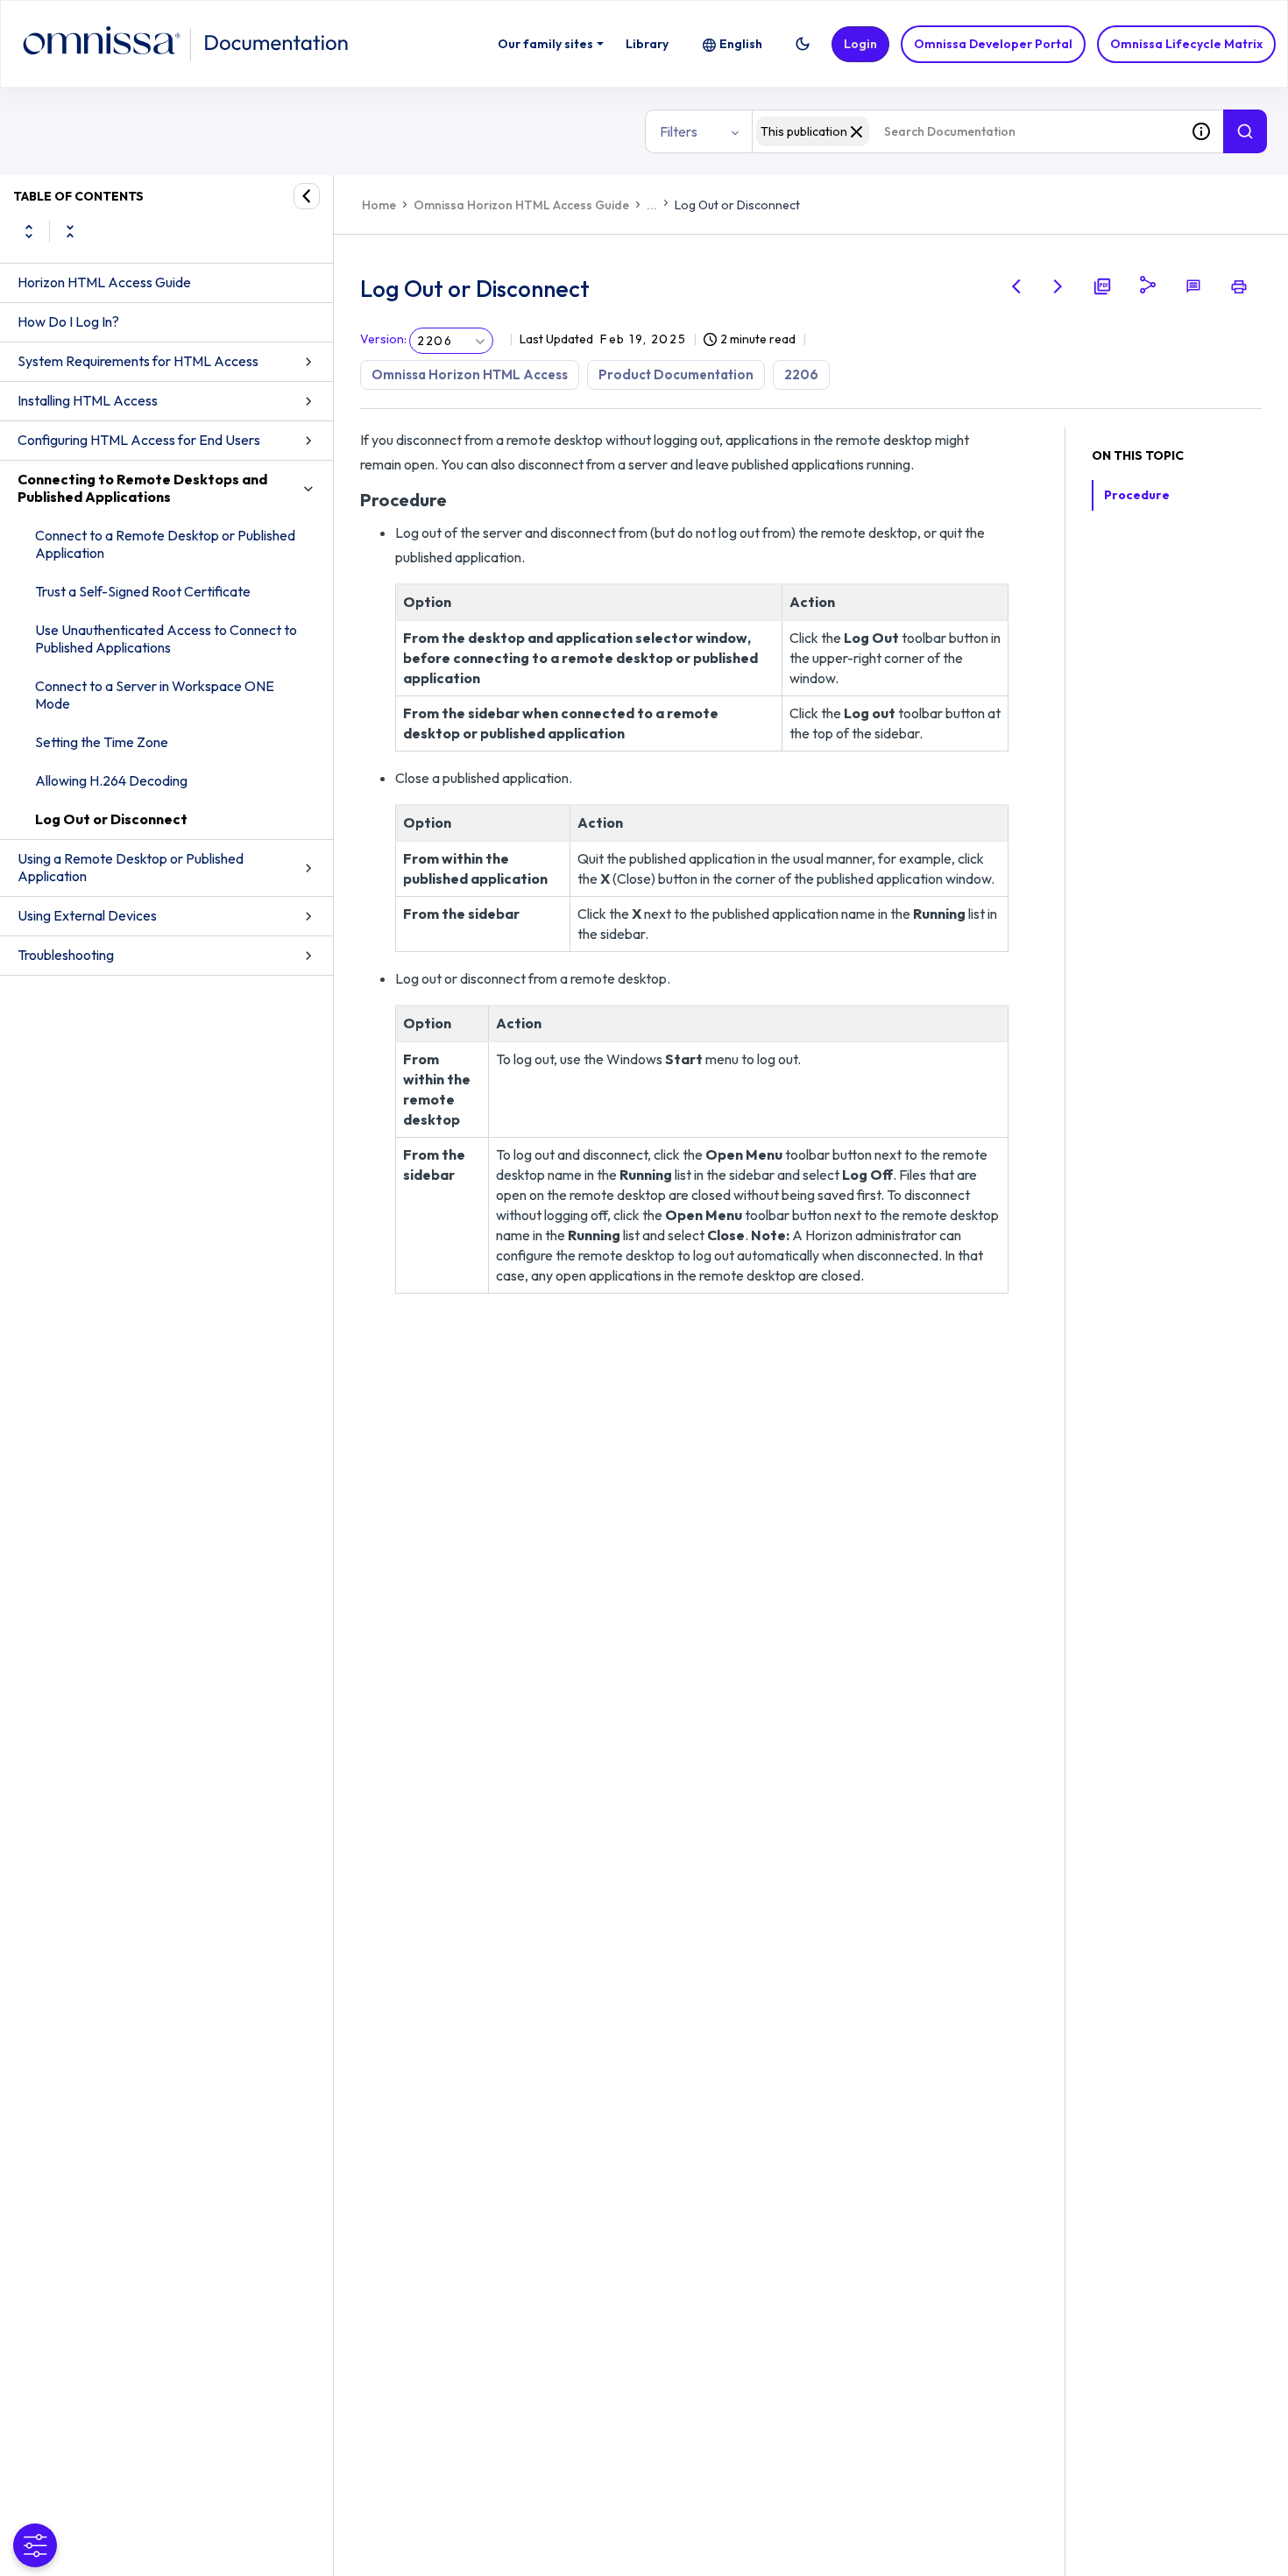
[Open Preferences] (35, 2545)
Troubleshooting (66, 955)
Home (379, 205)
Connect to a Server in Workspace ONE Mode (155, 695)
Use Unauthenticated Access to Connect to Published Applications (166, 639)
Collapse (70, 231)
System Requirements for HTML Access (138, 361)
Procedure (1137, 495)
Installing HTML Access (88, 400)
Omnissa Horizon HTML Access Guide (521, 205)
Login (860, 44)
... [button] (652, 205)
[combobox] (966, 131)
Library (647, 44)
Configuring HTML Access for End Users (139, 440)
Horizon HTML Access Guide (104, 282)
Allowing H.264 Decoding (111, 780)
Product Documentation (676, 374)
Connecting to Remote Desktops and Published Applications (142, 488)
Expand (29, 231)
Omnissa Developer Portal (993, 44)
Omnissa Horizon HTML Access (470, 374)
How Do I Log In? (68, 321)
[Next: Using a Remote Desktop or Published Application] (1058, 286)
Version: (383, 339)
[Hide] (307, 196)
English (741, 44)
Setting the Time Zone (102, 742)
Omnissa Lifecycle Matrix (1186, 44)
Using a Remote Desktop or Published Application (131, 867)
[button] (803, 44)
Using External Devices (87, 915)
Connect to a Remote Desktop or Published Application (165, 544)
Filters (679, 131)
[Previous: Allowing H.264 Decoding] (1016, 286)
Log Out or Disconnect (111, 819)
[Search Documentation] (1245, 131)
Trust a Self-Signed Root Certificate (143, 591)
